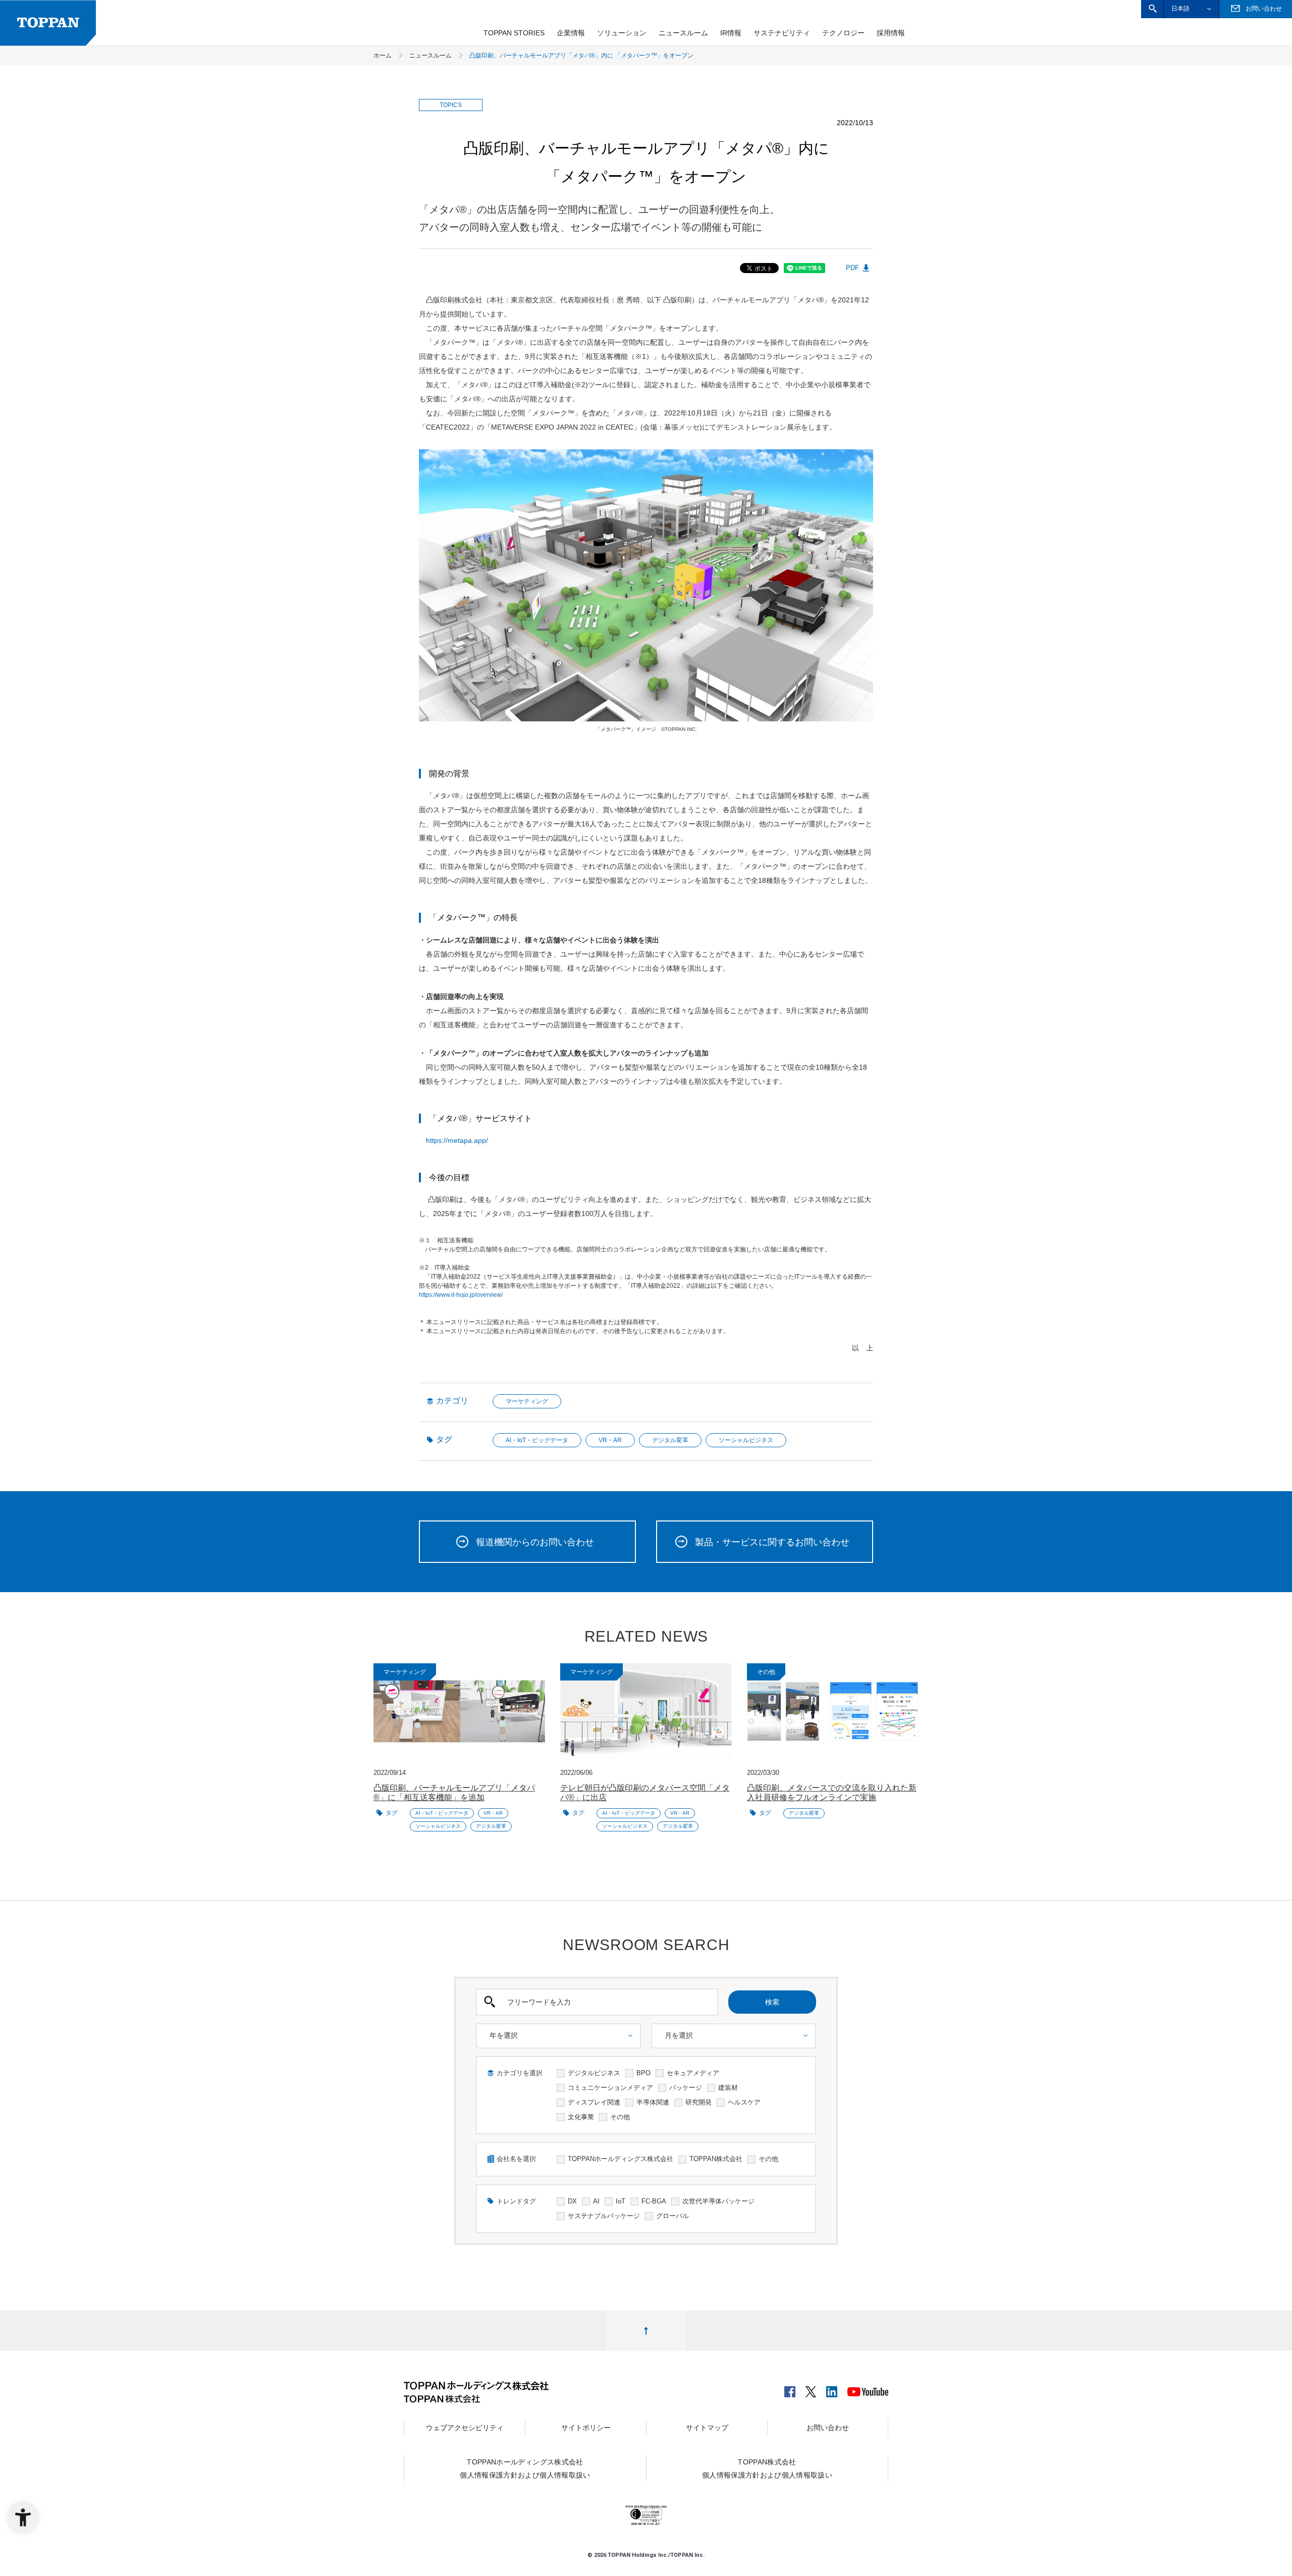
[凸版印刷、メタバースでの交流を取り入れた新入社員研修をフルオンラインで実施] (833, 1712)
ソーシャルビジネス (746, 1440)
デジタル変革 (670, 1440)
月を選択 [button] (679, 2035)
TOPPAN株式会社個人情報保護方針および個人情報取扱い (767, 2468)
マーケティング (527, 1401)
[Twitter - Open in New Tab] (811, 2389)
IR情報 (731, 33)
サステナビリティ (782, 33)
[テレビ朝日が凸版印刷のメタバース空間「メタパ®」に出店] (646, 1712)
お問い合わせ (828, 2428)
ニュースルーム (683, 33)
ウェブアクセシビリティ (465, 2428)
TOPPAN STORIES (514, 33)
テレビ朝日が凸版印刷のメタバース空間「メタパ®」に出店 (645, 1793)
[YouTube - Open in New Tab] (868, 2390)
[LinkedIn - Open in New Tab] (832, 2389)
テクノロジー (843, 33)
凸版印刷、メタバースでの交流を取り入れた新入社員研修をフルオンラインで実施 (832, 1793)
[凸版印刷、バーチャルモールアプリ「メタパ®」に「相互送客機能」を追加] (459, 1712)
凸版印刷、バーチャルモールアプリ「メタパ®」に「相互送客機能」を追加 (454, 1793)
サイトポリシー (586, 2428)
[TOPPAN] (48, 23)
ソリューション (622, 33)
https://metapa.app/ (457, 1140)
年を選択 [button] (504, 2035)
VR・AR (610, 1440)
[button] (1152, 9)
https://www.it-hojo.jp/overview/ (461, 1295)
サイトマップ (707, 2428)
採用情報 (891, 33)
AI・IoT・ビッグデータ (537, 1440)
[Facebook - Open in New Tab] (790, 2389)
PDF (852, 268)
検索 (772, 2002)
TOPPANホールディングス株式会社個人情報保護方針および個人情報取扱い (525, 2468)
